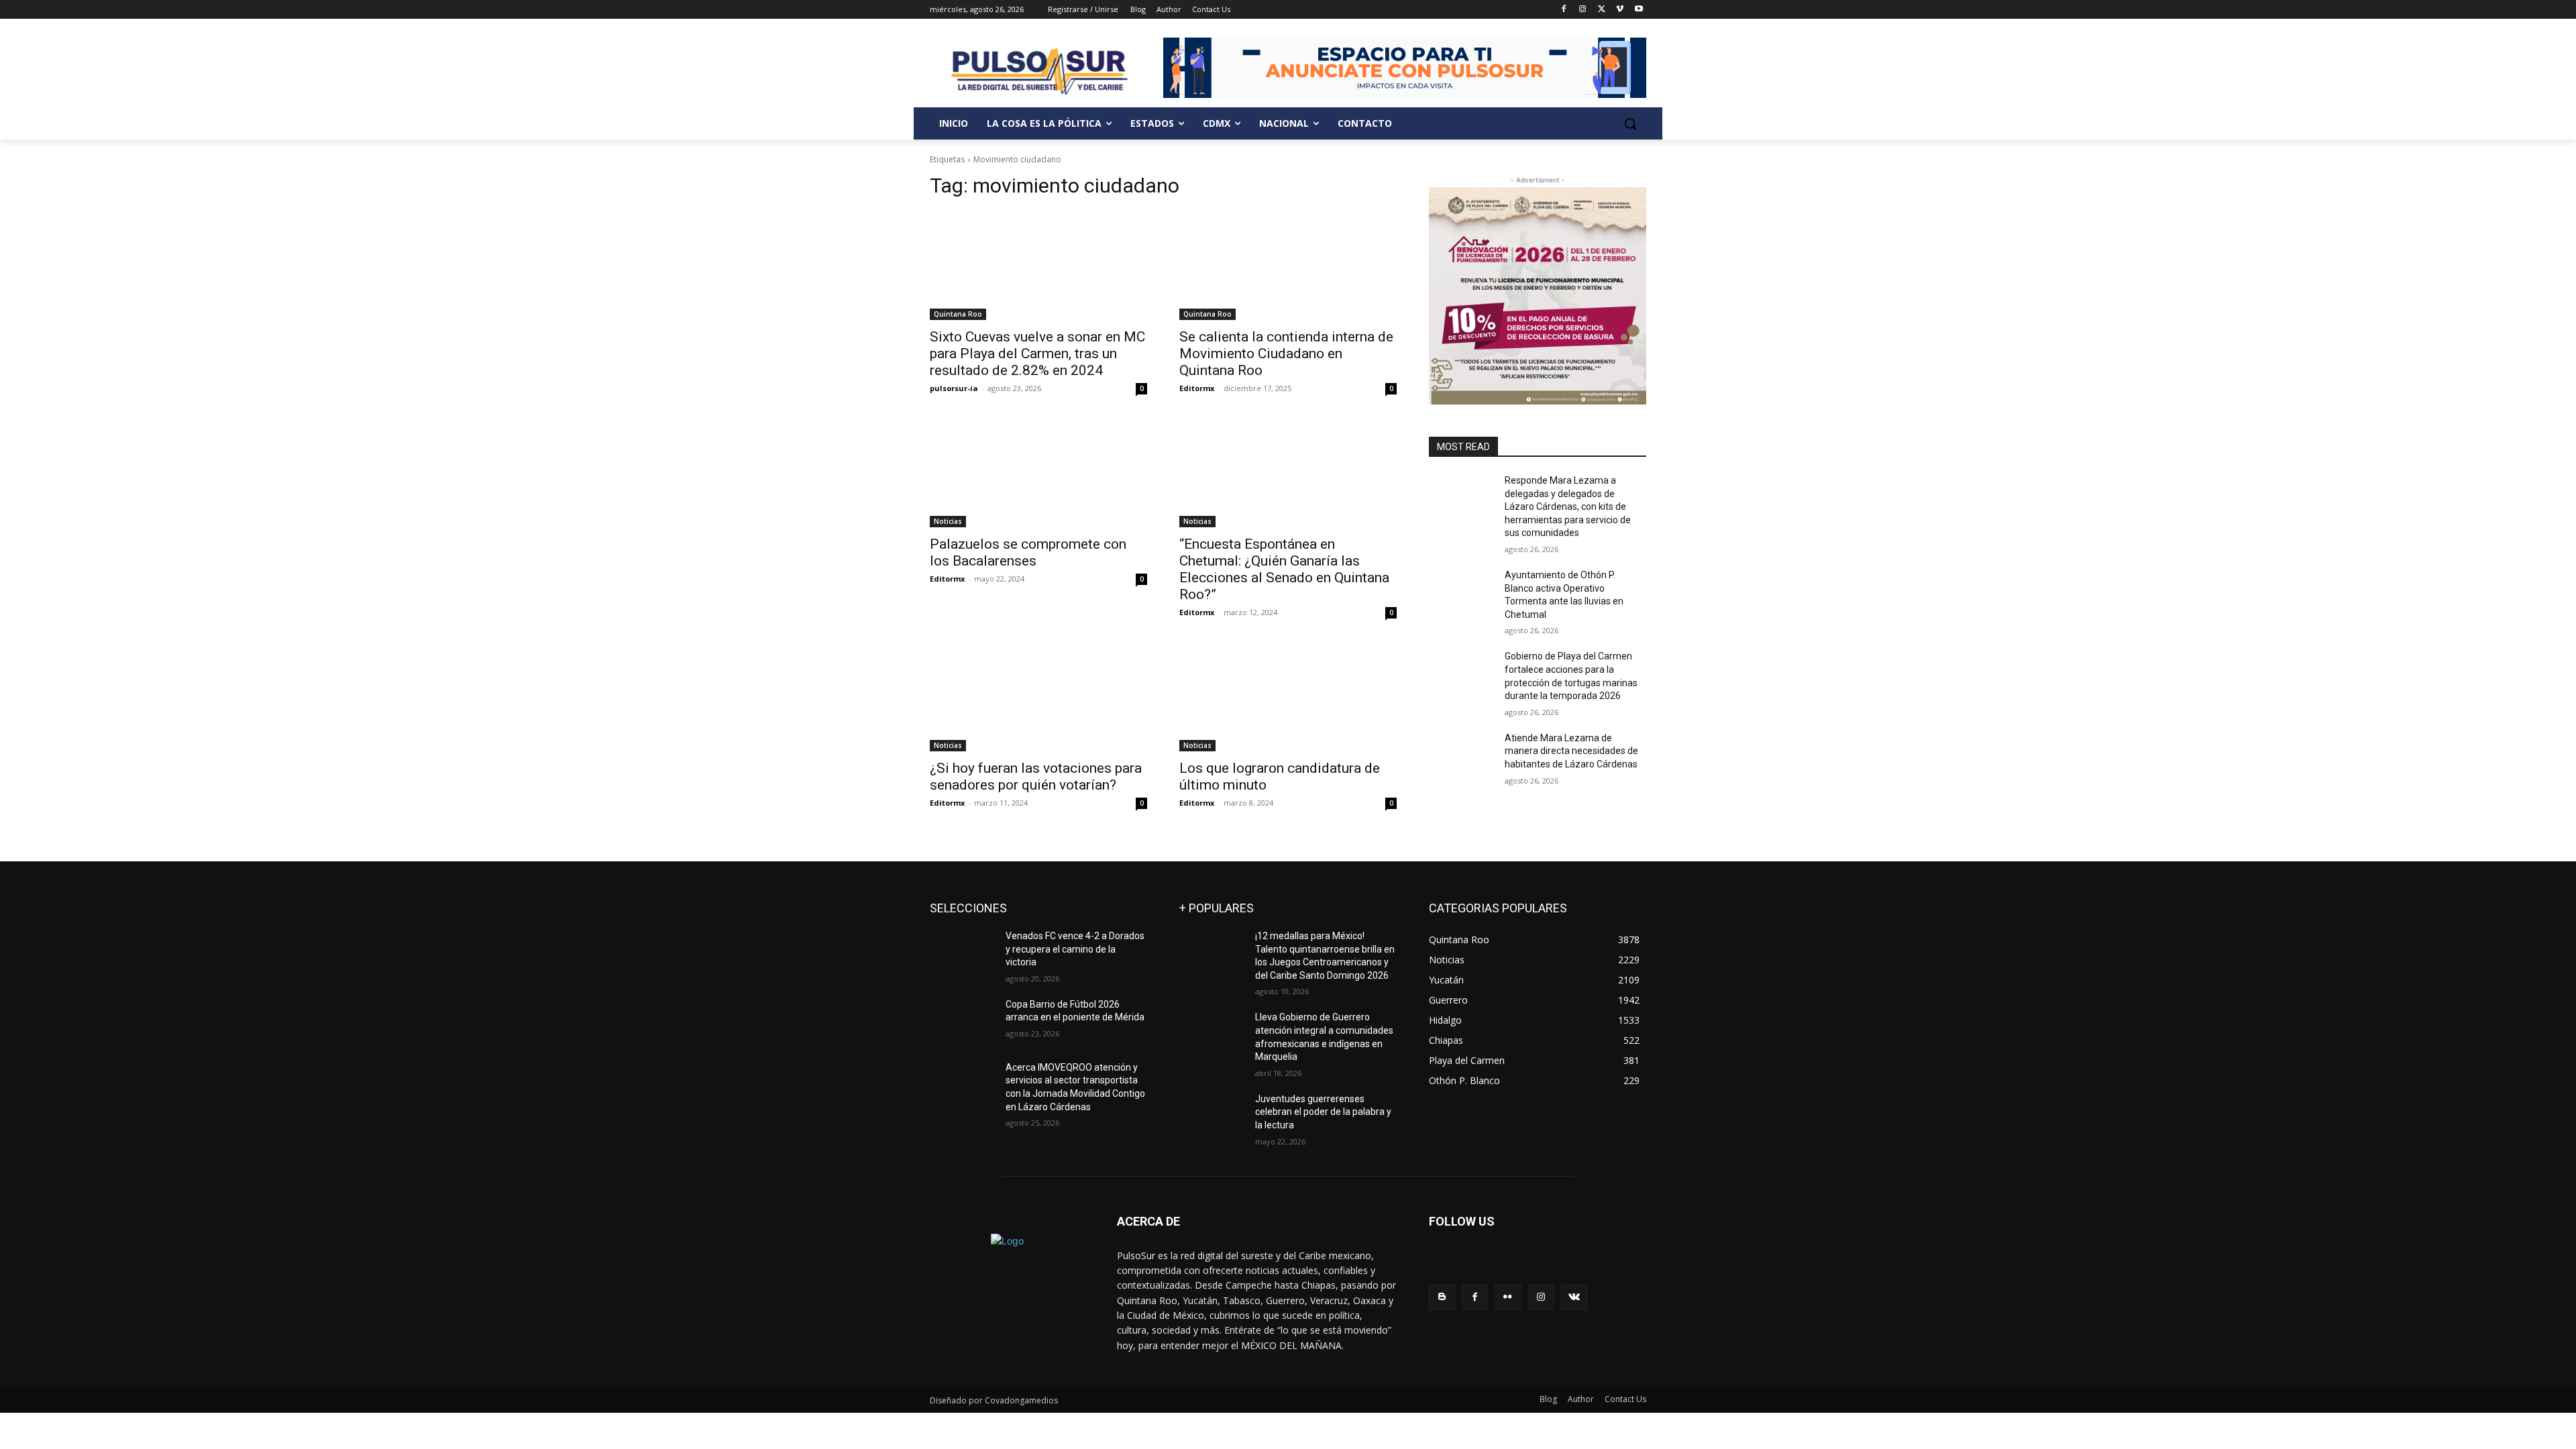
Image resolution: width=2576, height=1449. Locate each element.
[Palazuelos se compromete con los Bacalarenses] (1038, 473)
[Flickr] (1508, 1297)
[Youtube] (1639, 10)
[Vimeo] (1620, 10)
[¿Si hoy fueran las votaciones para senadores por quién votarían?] (1038, 697)
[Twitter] (1602, 10)
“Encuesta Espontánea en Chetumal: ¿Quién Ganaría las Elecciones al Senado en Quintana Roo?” (1284, 569)
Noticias (948, 521)
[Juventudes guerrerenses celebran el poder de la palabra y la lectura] (1212, 1116)
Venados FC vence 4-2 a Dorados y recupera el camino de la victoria (1075, 949)
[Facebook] (1564, 10)
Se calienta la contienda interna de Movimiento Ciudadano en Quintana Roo (1286, 354)
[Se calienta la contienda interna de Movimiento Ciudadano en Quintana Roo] (1288, 266)
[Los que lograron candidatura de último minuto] (1288, 697)
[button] (1630, 123)
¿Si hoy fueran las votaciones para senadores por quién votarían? (1036, 776)
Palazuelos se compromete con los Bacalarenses (1028, 552)
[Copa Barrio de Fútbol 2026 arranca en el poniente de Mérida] (962, 1021)
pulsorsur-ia (954, 388)
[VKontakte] (1574, 1297)
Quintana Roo (958, 314)
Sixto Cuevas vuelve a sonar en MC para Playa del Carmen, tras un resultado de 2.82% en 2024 (1037, 354)
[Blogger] (1442, 1297)
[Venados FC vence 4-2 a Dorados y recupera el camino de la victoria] (962, 953)
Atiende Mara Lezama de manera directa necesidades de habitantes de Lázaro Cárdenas (1571, 751)
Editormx (1197, 388)
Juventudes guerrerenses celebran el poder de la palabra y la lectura (1323, 1112)
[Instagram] (1583, 10)
